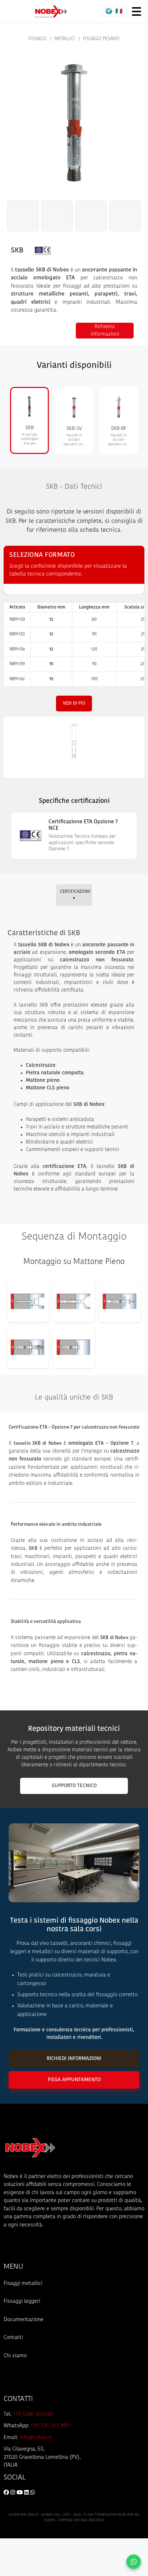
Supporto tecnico (74, 1786)
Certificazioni (75, 895)
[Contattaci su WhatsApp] (134, 2562)
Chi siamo (15, 2356)
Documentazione (24, 2320)
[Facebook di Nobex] (7, 2493)
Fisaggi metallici (23, 2284)
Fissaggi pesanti (101, 39)
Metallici (65, 39)
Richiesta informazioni (105, 331)
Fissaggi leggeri (22, 2302)
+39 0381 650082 (33, 2414)
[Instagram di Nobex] (13, 2493)
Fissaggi (38, 39)
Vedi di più (74, 704)
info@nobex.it (36, 2438)
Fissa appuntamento (74, 2080)
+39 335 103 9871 (51, 2426)
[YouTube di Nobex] (20, 2493)
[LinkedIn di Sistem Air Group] (27, 2493)
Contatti (13, 2338)
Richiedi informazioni (74, 2059)
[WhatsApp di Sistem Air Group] (33, 2493)
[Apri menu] (137, 11)
